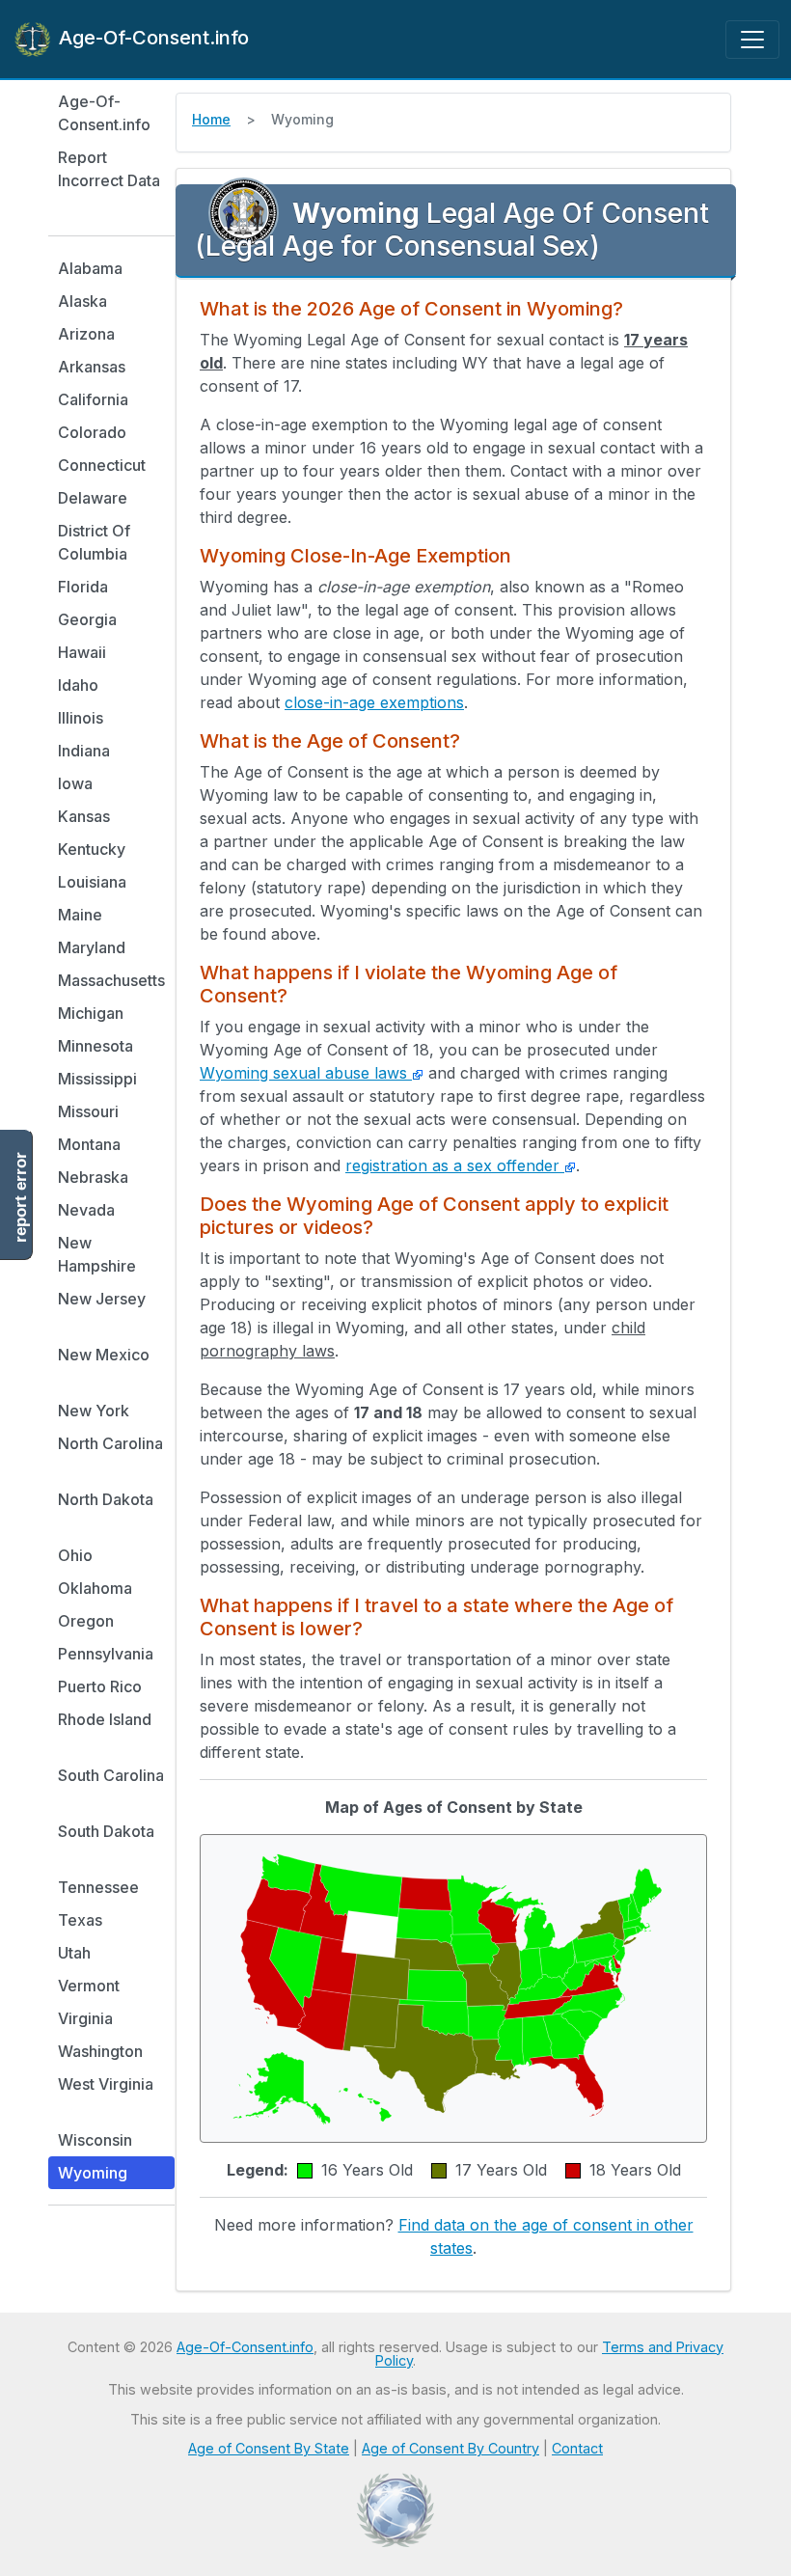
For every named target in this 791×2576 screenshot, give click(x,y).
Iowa (75, 783)
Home (211, 119)
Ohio (75, 1555)
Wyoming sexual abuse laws (306, 1073)
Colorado (92, 432)
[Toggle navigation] (752, 40)
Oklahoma (95, 1588)
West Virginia (106, 2084)
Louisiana (92, 882)
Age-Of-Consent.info (151, 38)
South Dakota (106, 1831)
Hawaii (82, 652)
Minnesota (95, 1046)
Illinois (81, 718)
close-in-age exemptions (374, 702)
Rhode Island (105, 1719)
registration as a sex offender (455, 1165)
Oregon (86, 1621)
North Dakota (106, 1499)
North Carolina (110, 1443)
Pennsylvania (106, 1654)
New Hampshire (97, 1254)
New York (94, 1411)
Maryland (92, 947)
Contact (577, 2448)
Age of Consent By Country (450, 2448)
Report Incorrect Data (109, 169)
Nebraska (93, 1177)
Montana (89, 1144)
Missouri (88, 1111)
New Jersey (102, 1299)
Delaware (93, 498)
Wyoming (93, 2173)
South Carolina (111, 1775)
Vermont (89, 1986)
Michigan (91, 1013)
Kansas (84, 816)
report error (21, 1197)
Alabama (90, 268)
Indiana (84, 751)
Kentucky (92, 849)
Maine (80, 915)
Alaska (82, 301)
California (93, 399)
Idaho (78, 685)
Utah (74, 1953)
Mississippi (97, 1079)
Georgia (87, 619)
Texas (80, 1920)
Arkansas (92, 367)
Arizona (86, 334)
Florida (83, 587)
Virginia (85, 2018)
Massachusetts (111, 980)
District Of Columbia (94, 542)
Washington (100, 2051)
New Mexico (104, 1355)
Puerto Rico (100, 1686)
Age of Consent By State (269, 2448)
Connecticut (102, 465)
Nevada (86, 1210)
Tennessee (98, 1887)
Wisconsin (95, 2140)
